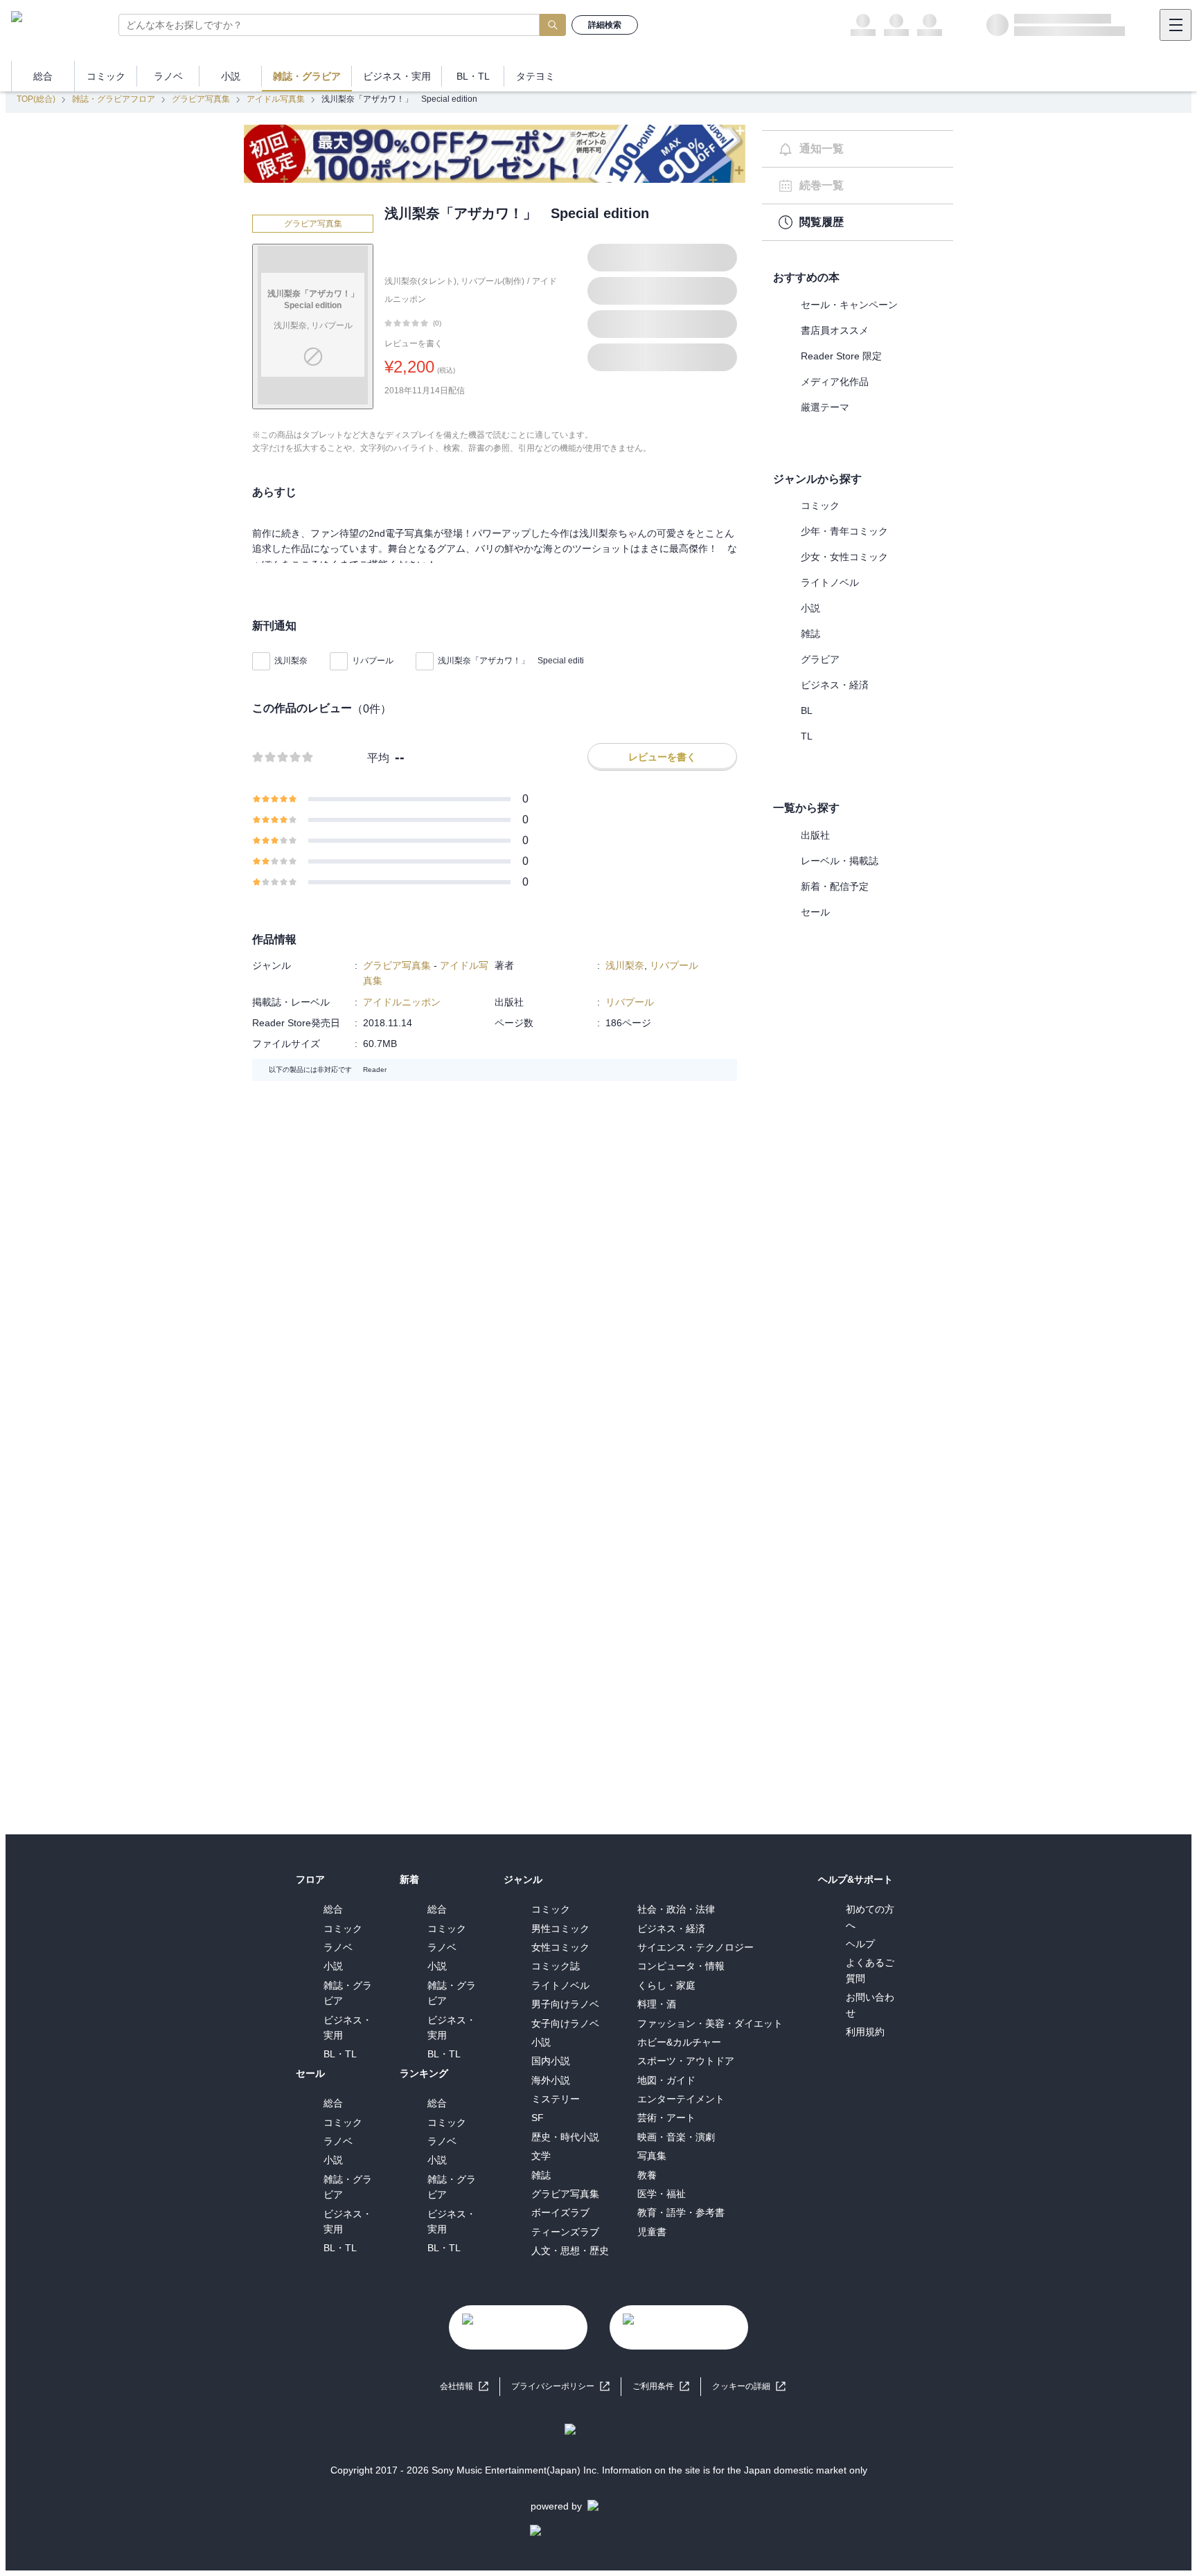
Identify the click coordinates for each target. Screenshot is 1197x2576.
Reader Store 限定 (841, 356)
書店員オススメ (835, 330)
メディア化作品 (835, 382)
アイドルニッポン (402, 1002)
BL (807, 710)
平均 (378, 758)
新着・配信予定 (835, 886)
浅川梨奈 (291, 661)
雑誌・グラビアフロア (114, 99)
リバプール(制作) (493, 281)
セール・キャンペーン (849, 305)
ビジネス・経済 (835, 685)
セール (815, 912)
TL (807, 736)
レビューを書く (414, 343)
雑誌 (810, 634)
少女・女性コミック (844, 557)
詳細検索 (605, 25)
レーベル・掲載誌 (840, 861)
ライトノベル (830, 582)
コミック (820, 506)
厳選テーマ (825, 407)
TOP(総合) (36, 99)
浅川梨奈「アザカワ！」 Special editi (511, 661)
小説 (810, 608)
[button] (749, 2387)
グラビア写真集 (201, 99)
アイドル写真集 (276, 99)
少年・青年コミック (844, 531)
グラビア (820, 659)
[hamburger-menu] (1176, 25)
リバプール (373, 661)
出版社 (815, 835)
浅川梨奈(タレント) (420, 281)
